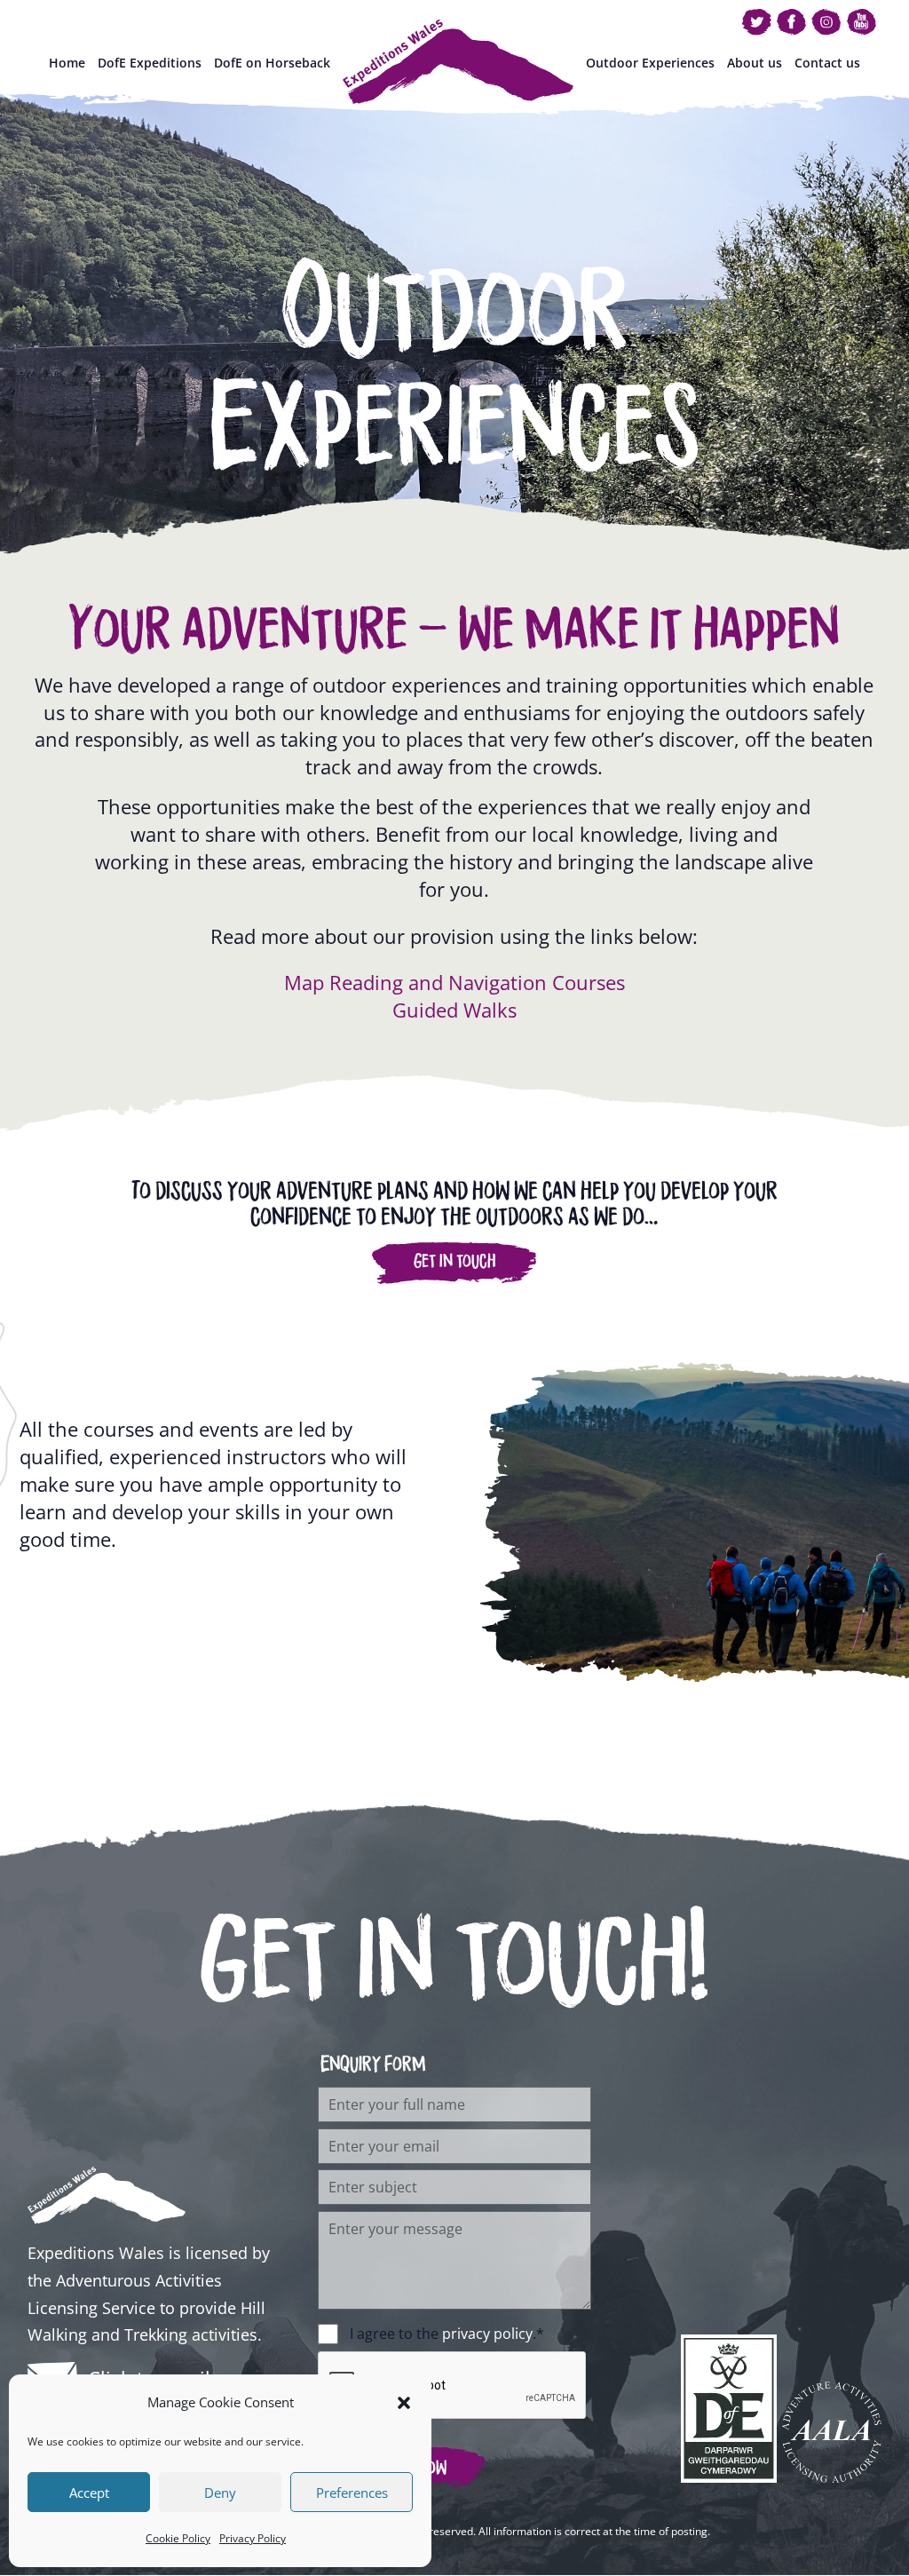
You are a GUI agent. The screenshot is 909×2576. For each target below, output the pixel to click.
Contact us (827, 63)
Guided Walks (454, 1010)
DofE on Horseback (272, 63)
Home (67, 63)
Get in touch (454, 1261)
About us (755, 63)
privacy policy (487, 2334)
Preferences (352, 2493)
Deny (220, 2493)
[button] (404, 2403)
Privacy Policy (253, 2538)
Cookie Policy (178, 2538)
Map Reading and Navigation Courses (454, 982)
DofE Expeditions (150, 63)
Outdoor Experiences (650, 63)
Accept (89, 2493)
